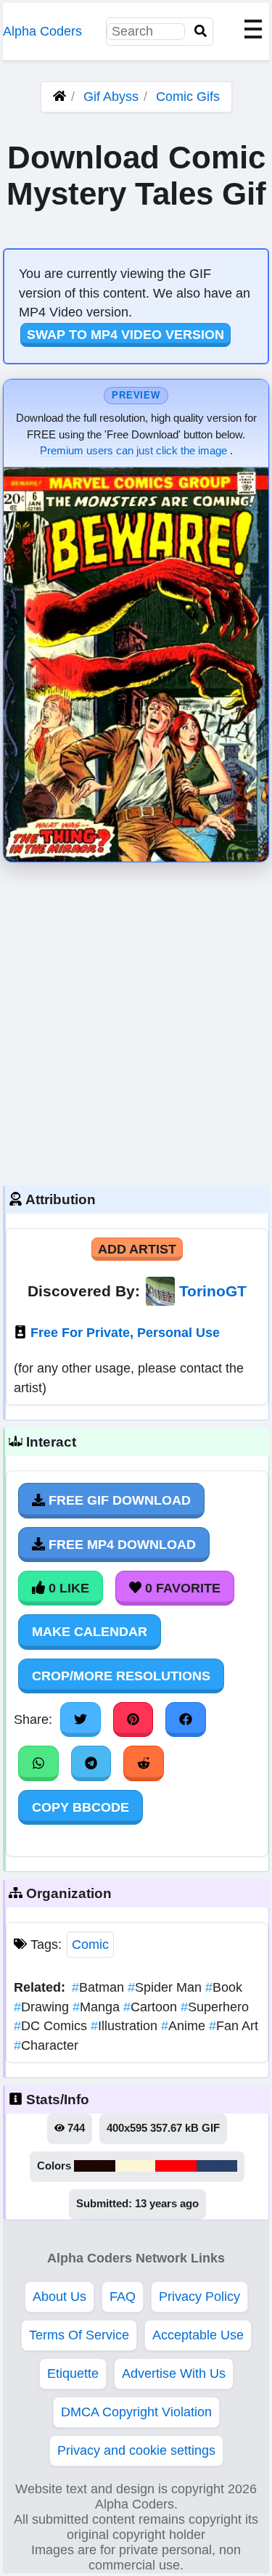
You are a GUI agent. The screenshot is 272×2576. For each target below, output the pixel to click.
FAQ (123, 2297)
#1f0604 (95, 2166)
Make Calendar (90, 1632)
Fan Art (234, 2026)
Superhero (215, 2007)
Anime (185, 2026)
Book (224, 1987)
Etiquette (73, 2373)
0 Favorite (181, 1588)
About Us (59, 2297)
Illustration (126, 2026)
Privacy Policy (199, 2297)
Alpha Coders (42, 31)
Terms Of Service (79, 2335)
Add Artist (137, 1249)
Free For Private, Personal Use (125, 1333)
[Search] (201, 32)
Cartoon (152, 2007)
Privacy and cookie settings (136, 2450)
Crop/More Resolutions (121, 1676)
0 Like (67, 1588)
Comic (90, 1945)
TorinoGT (213, 1291)
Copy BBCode (81, 1807)
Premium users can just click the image (135, 450)
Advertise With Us (174, 2373)
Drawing (43, 2007)
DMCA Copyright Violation (136, 2412)
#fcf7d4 (135, 2166)
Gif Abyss (111, 97)
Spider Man (166, 1987)
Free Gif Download (118, 1500)
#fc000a (176, 2166)
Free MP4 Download (120, 1545)
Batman (100, 1987)
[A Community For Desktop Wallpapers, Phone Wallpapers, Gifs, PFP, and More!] (59, 97)
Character (46, 2045)
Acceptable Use (198, 2335)
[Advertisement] (136, 1020)
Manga (98, 2007)
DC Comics (52, 2026)
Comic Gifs (188, 97)
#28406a (217, 2166)
